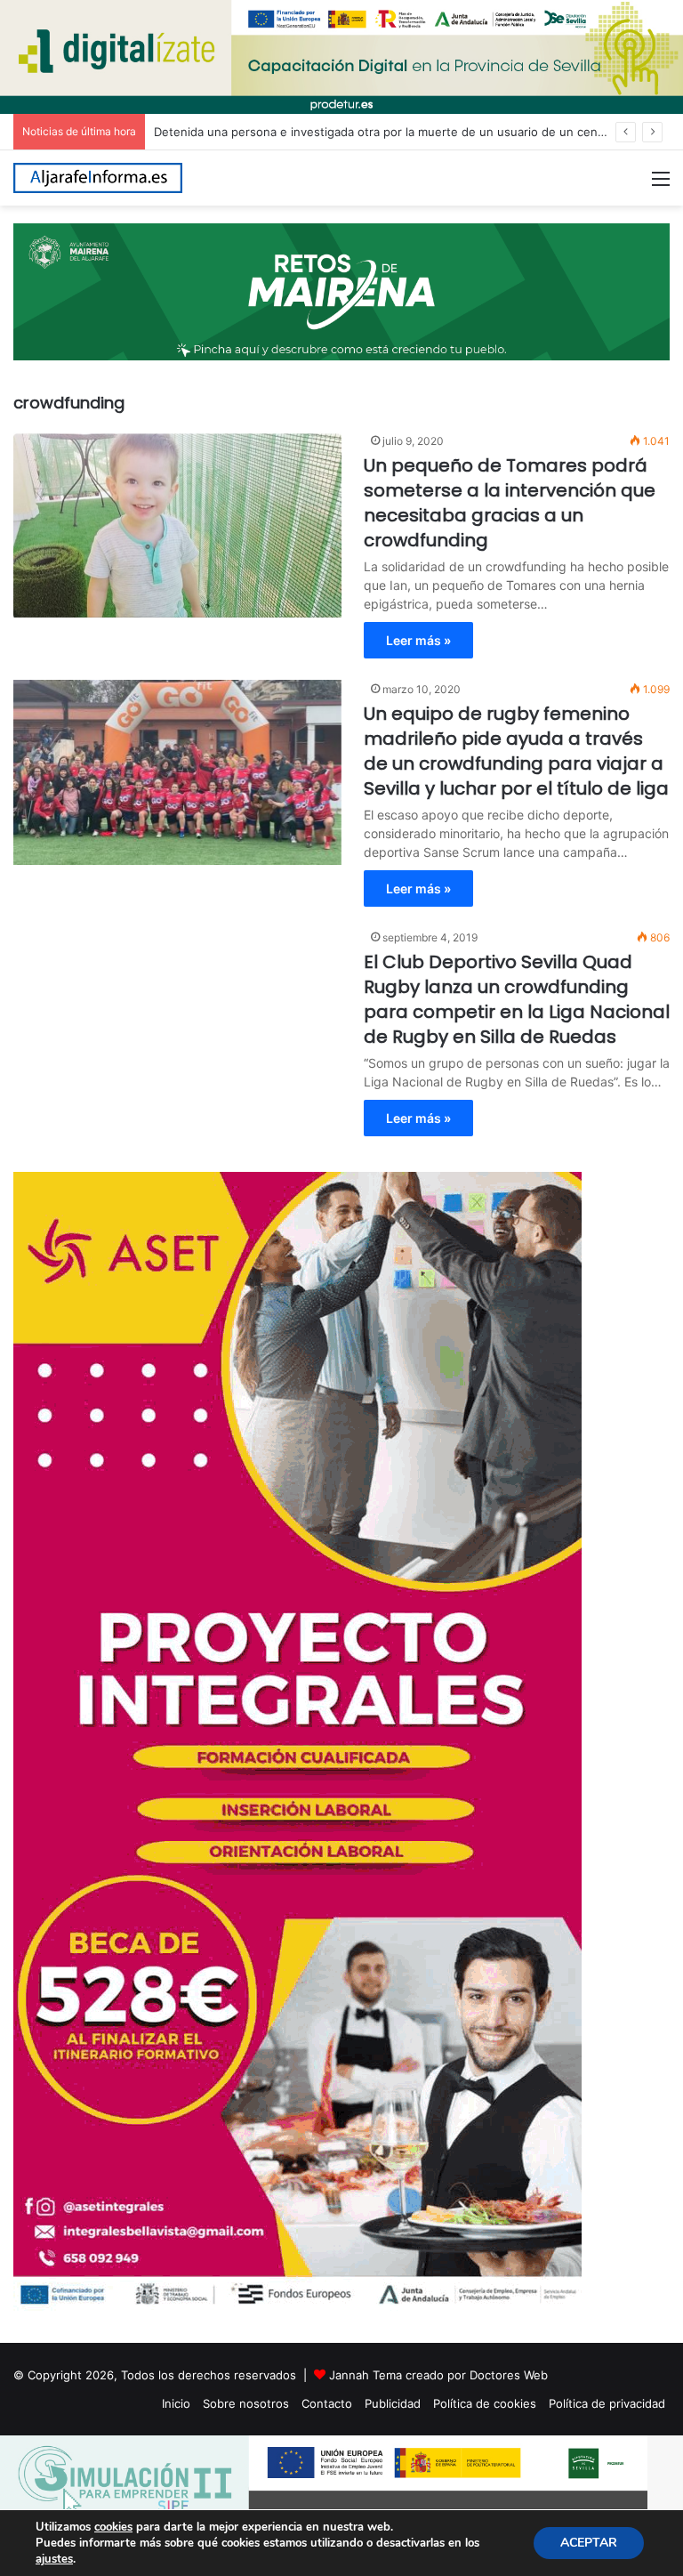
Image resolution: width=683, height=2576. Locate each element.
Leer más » (418, 640)
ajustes (54, 2559)
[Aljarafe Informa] (98, 178)
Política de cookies (485, 2403)
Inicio (176, 2403)
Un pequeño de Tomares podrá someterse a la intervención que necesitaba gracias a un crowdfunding (510, 503)
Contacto (327, 2403)
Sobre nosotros (246, 2403)
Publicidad (393, 2403)
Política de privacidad (607, 2403)
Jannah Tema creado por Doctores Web (438, 2375)
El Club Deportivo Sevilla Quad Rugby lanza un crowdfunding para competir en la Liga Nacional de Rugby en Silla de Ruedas (517, 999)
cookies (113, 2527)
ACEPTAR (589, 2543)
